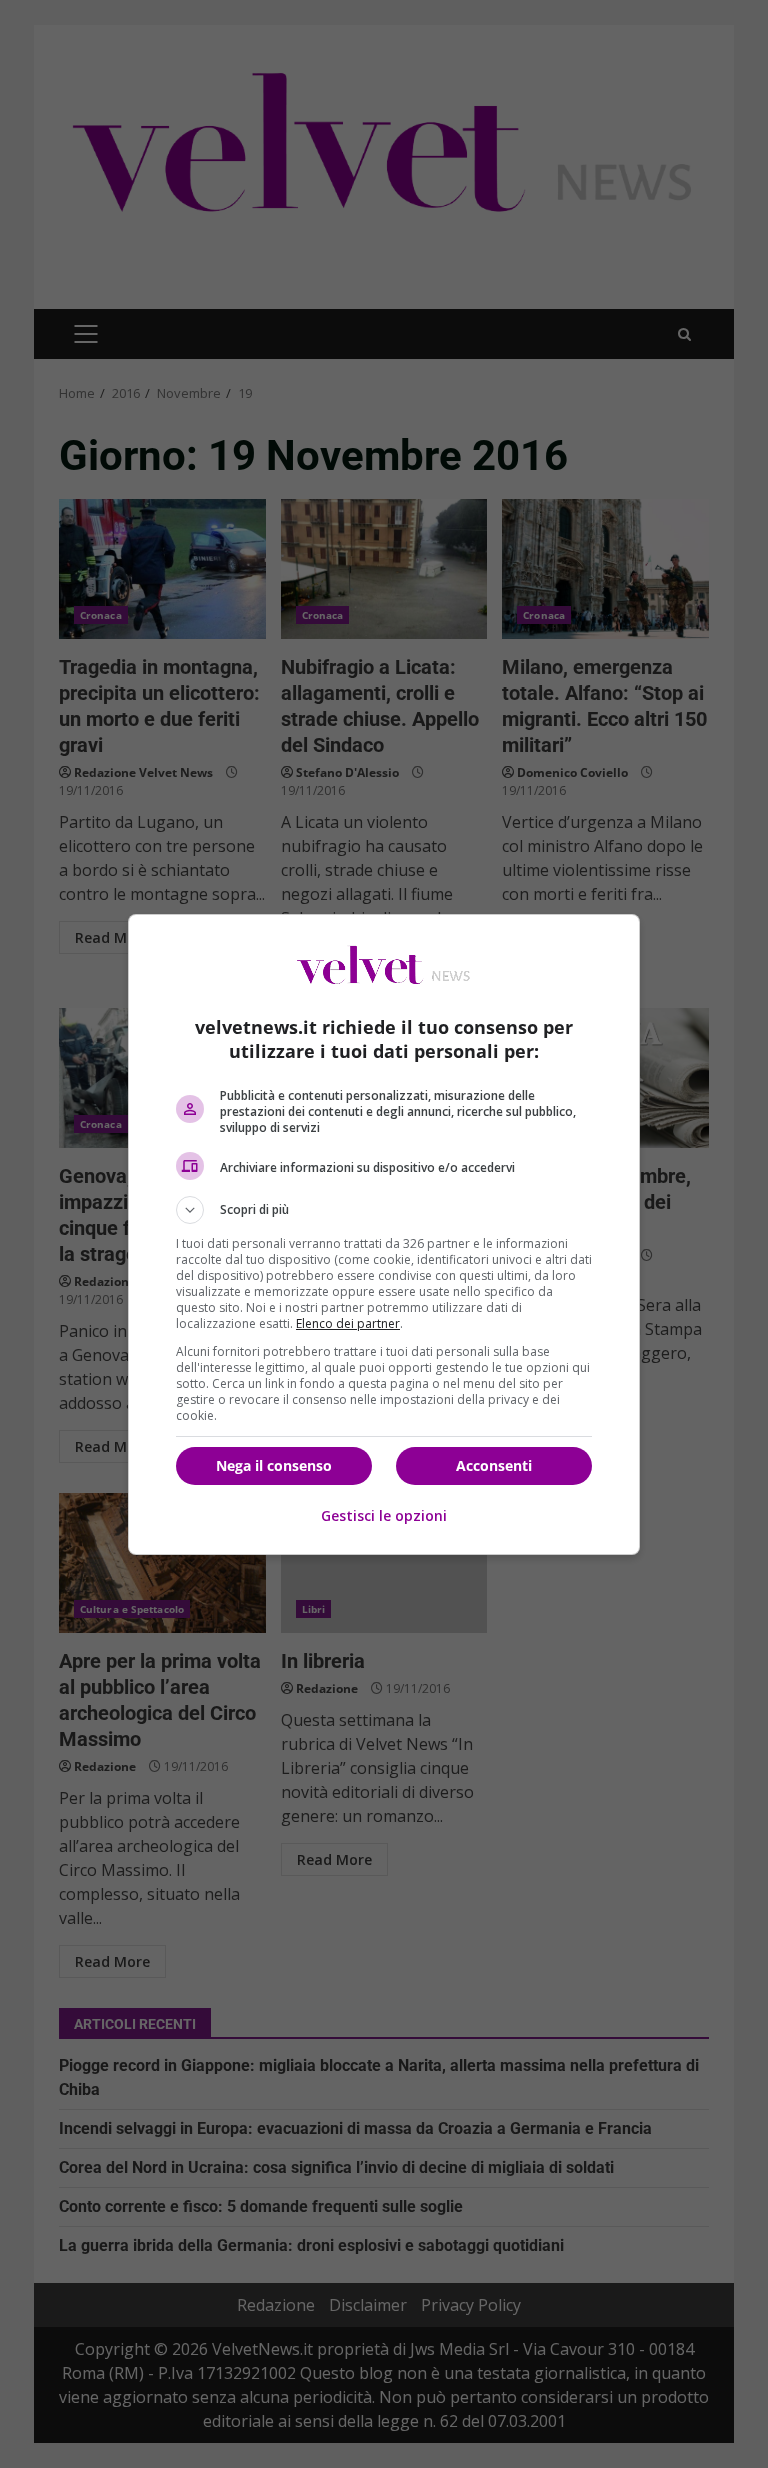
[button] (384, 1210)
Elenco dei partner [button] (348, 1323)
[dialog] (384, 1234)
